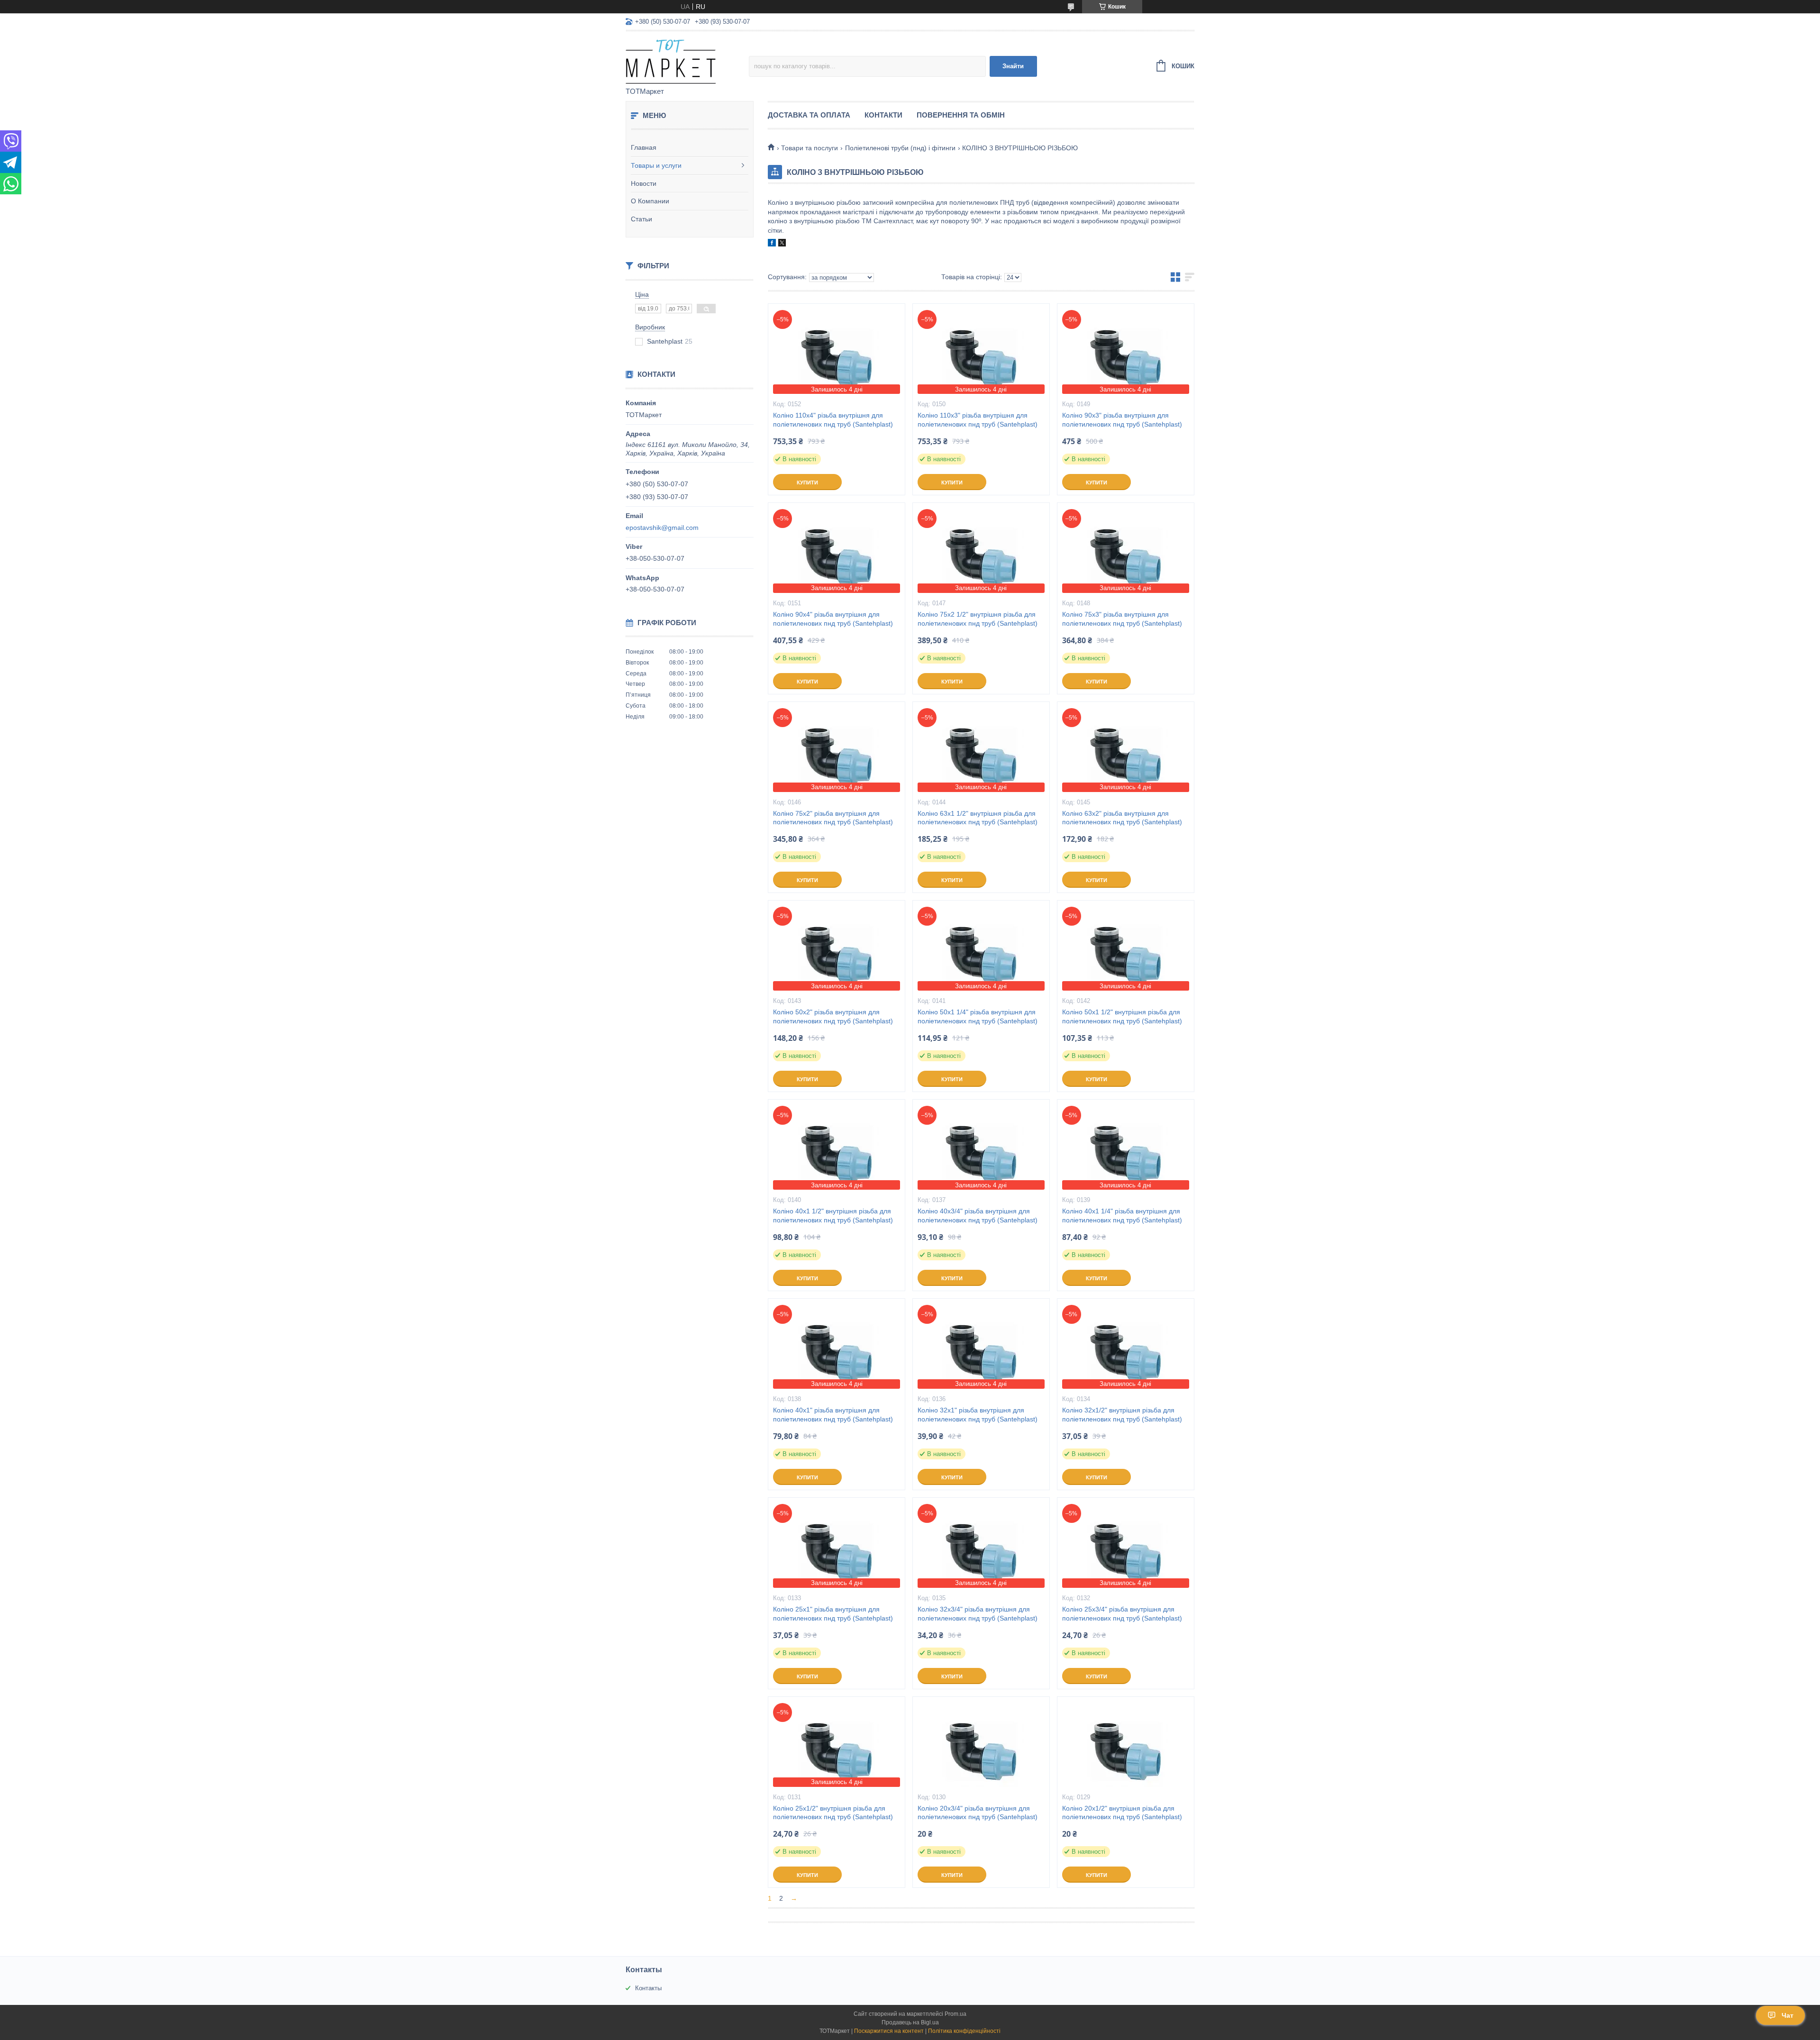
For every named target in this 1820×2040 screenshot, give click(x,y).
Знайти (1013, 66)
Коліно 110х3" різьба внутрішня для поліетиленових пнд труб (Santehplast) (978, 420)
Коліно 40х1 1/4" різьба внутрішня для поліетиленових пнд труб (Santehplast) (1122, 1216)
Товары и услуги (656, 165)
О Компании (650, 201)
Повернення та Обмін (961, 115)
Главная (644, 147)
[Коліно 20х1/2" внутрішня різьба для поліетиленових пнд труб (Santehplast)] (1126, 1744)
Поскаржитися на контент (889, 2031)
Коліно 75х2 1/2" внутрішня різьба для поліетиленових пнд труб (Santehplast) (978, 619)
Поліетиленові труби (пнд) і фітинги (900, 148)
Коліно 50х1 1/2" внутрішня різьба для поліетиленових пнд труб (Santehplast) (1122, 1016)
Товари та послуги (810, 148)
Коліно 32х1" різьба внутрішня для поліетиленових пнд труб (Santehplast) (978, 1415)
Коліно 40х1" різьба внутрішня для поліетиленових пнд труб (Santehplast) (833, 1415)
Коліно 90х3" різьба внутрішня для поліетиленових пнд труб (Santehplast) (1122, 420)
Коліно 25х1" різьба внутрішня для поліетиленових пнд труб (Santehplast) (833, 1614)
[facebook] (772, 244)
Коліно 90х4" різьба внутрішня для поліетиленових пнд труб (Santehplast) (833, 619)
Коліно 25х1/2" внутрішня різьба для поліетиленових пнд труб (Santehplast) (833, 1813)
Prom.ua (955, 2014)
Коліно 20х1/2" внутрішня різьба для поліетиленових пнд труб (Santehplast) (1122, 1813)
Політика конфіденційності (964, 2031)
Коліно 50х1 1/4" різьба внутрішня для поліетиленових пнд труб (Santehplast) (978, 1016)
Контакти (883, 115)
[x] (782, 244)
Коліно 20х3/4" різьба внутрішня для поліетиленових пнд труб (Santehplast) (978, 1813)
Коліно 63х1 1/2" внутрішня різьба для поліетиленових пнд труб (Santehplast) (978, 818)
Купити (807, 483)
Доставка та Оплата (809, 115)
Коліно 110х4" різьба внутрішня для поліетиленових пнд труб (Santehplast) (833, 420)
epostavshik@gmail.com (662, 528)
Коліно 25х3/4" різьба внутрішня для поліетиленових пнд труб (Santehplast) (1122, 1614)
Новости (644, 183)
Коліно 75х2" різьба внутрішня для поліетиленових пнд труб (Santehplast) (833, 818)
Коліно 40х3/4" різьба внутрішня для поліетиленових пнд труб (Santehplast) (978, 1216)
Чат (1788, 2015)
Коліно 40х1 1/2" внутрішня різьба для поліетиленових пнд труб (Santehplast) (833, 1216)
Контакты (648, 1988)
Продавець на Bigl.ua (910, 2022)
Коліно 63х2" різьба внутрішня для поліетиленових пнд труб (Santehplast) (1122, 818)
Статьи (642, 219)
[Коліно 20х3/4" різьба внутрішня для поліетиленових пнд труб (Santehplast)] (981, 1744)
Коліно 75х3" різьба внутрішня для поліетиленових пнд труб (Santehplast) (1122, 619)
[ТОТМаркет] (687, 60)
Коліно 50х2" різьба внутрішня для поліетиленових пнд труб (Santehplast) (833, 1016)
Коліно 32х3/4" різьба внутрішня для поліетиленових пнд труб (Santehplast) (978, 1614)
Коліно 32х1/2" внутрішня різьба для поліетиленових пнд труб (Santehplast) (1122, 1415)
